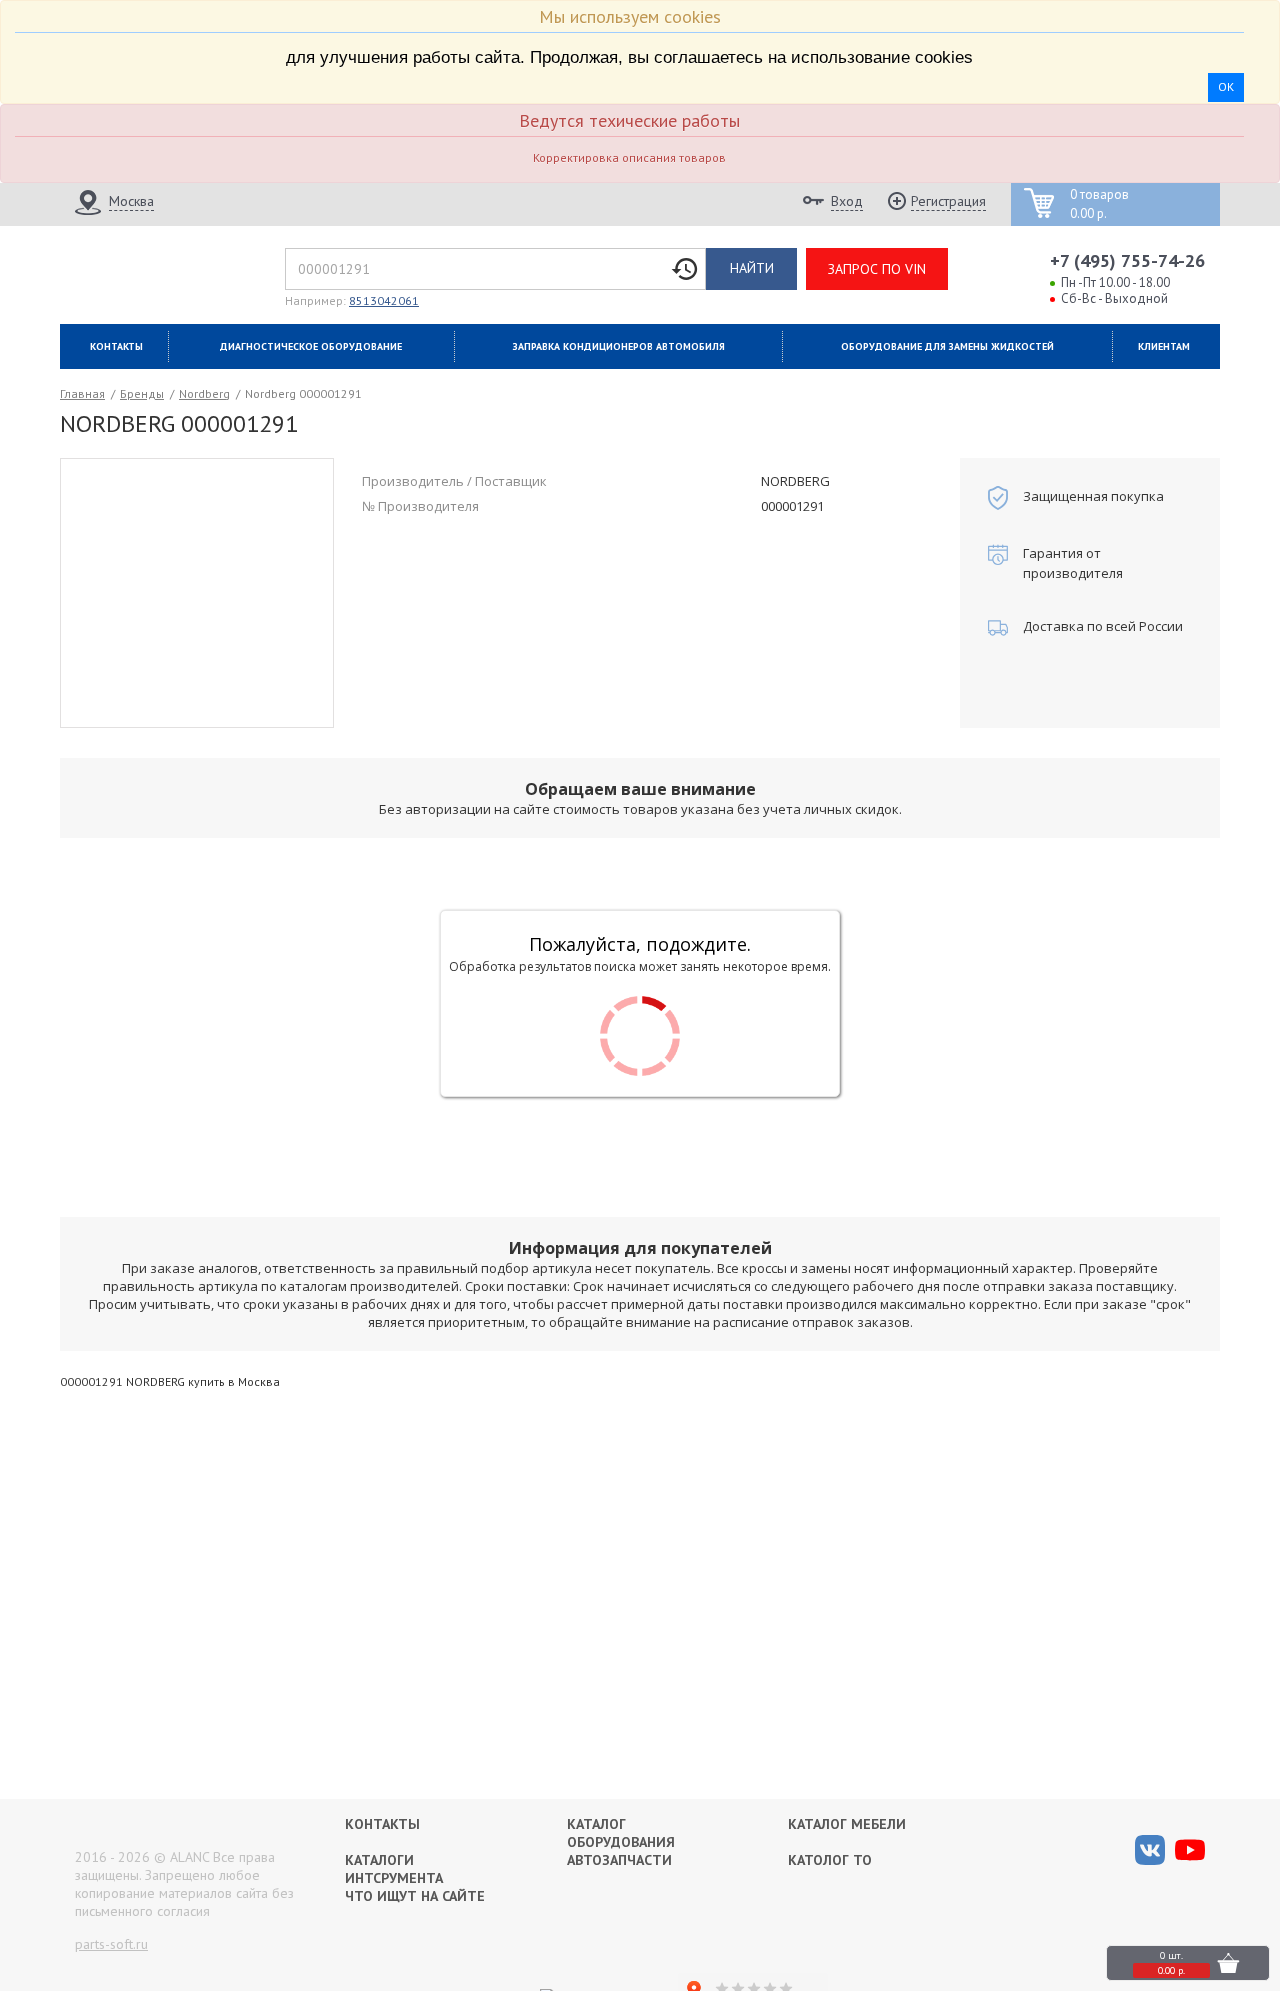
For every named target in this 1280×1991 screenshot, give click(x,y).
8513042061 (384, 300)
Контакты (116, 346)
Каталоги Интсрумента (394, 1869)
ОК (1226, 86)
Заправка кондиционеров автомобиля (619, 346)
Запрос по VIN (877, 269)
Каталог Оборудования (621, 1833)
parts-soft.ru (111, 1944)
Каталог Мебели (847, 1824)
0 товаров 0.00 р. (1099, 204)
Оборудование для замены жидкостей (947, 346)
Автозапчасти (619, 1860)
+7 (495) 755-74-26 (1127, 260)
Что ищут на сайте (415, 1896)
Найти (752, 268)
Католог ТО (830, 1860)
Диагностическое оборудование (311, 346)
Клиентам (1164, 346)
